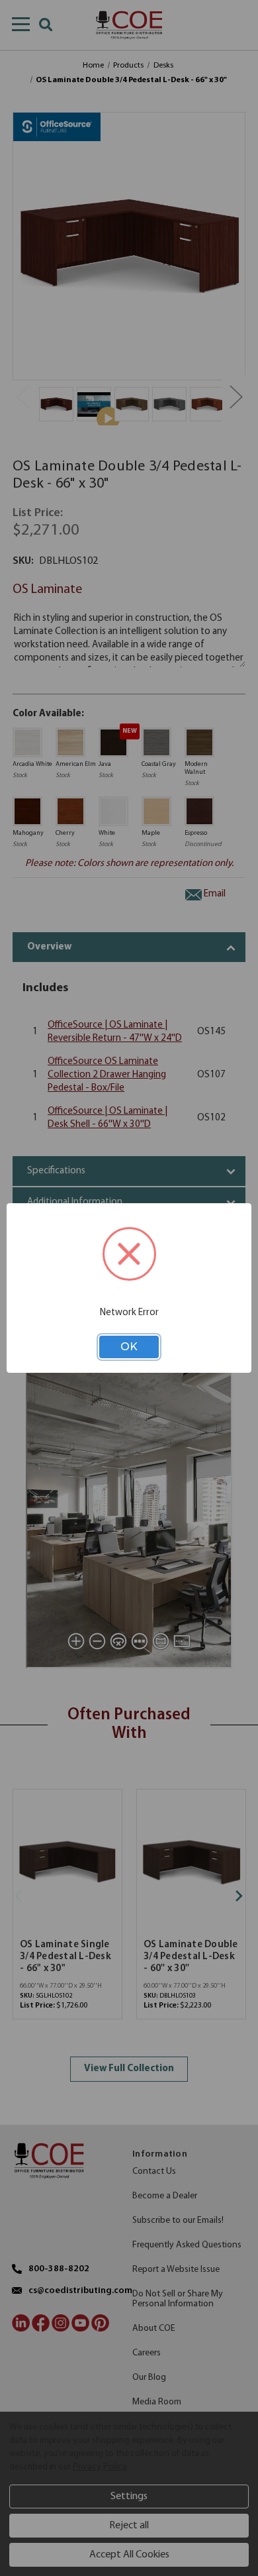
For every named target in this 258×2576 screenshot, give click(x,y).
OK (129, 1347)
